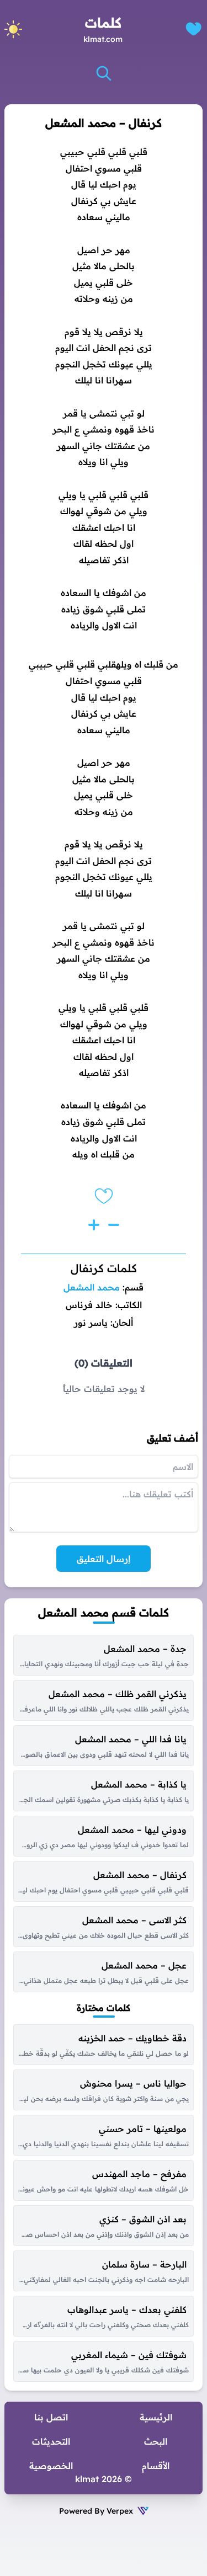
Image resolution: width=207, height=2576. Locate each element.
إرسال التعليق (104, 1559)
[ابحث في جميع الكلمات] (104, 73)
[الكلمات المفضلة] (193, 29)
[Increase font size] (94, 1225)
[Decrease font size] (114, 1225)
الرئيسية (156, 2417)
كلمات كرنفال (104, 1268)
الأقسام (156, 2466)
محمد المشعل (92, 1287)
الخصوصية (51, 2466)
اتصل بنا (51, 2417)
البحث (156, 2441)
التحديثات (51, 2441)
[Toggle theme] (13, 29)
